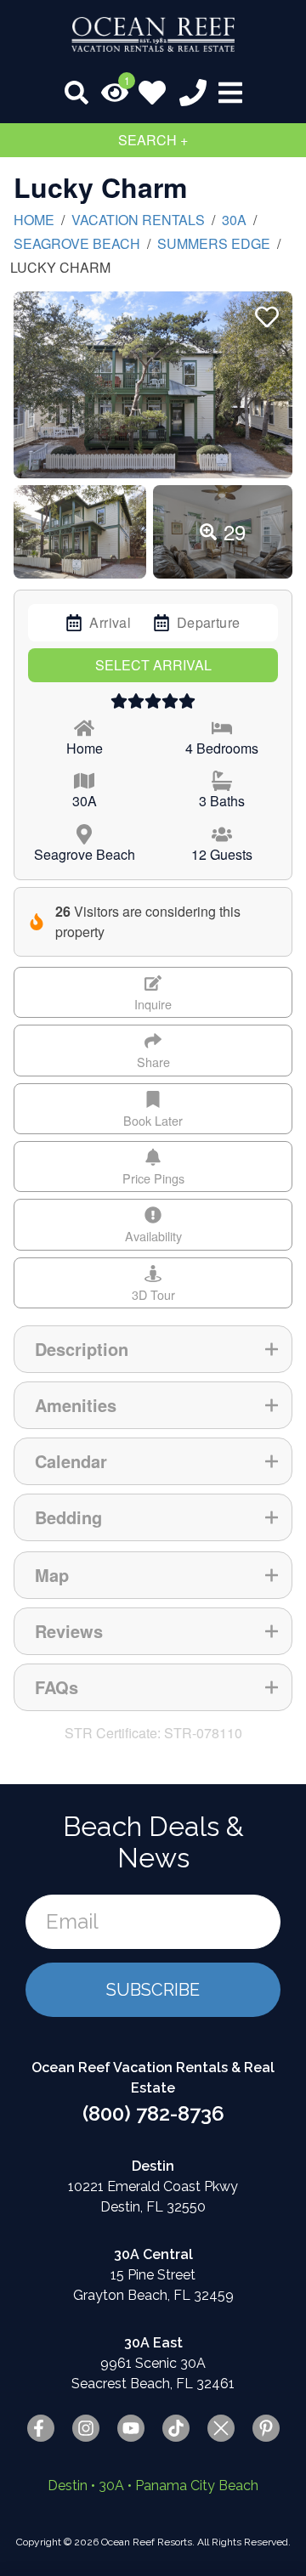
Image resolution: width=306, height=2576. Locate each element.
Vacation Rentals (138, 220)
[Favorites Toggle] (152, 93)
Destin (68, 2486)
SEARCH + (153, 140)
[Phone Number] (193, 93)
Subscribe (153, 1990)
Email (72, 1921)
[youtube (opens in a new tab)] (131, 2428)
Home (34, 220)
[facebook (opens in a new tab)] (41, 2428)
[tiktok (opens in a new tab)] (176, 2428)
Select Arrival (153, 665)
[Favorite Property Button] (265, 312)
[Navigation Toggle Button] (230, 93)
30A (234, 220)
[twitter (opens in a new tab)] (221, 2428)
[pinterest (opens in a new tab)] (266, 2428)
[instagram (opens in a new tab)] (86, 2428)
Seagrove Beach (77, 243)
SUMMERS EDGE (214, 243)
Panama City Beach (197, 2486)
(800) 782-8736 (153, 2113)
